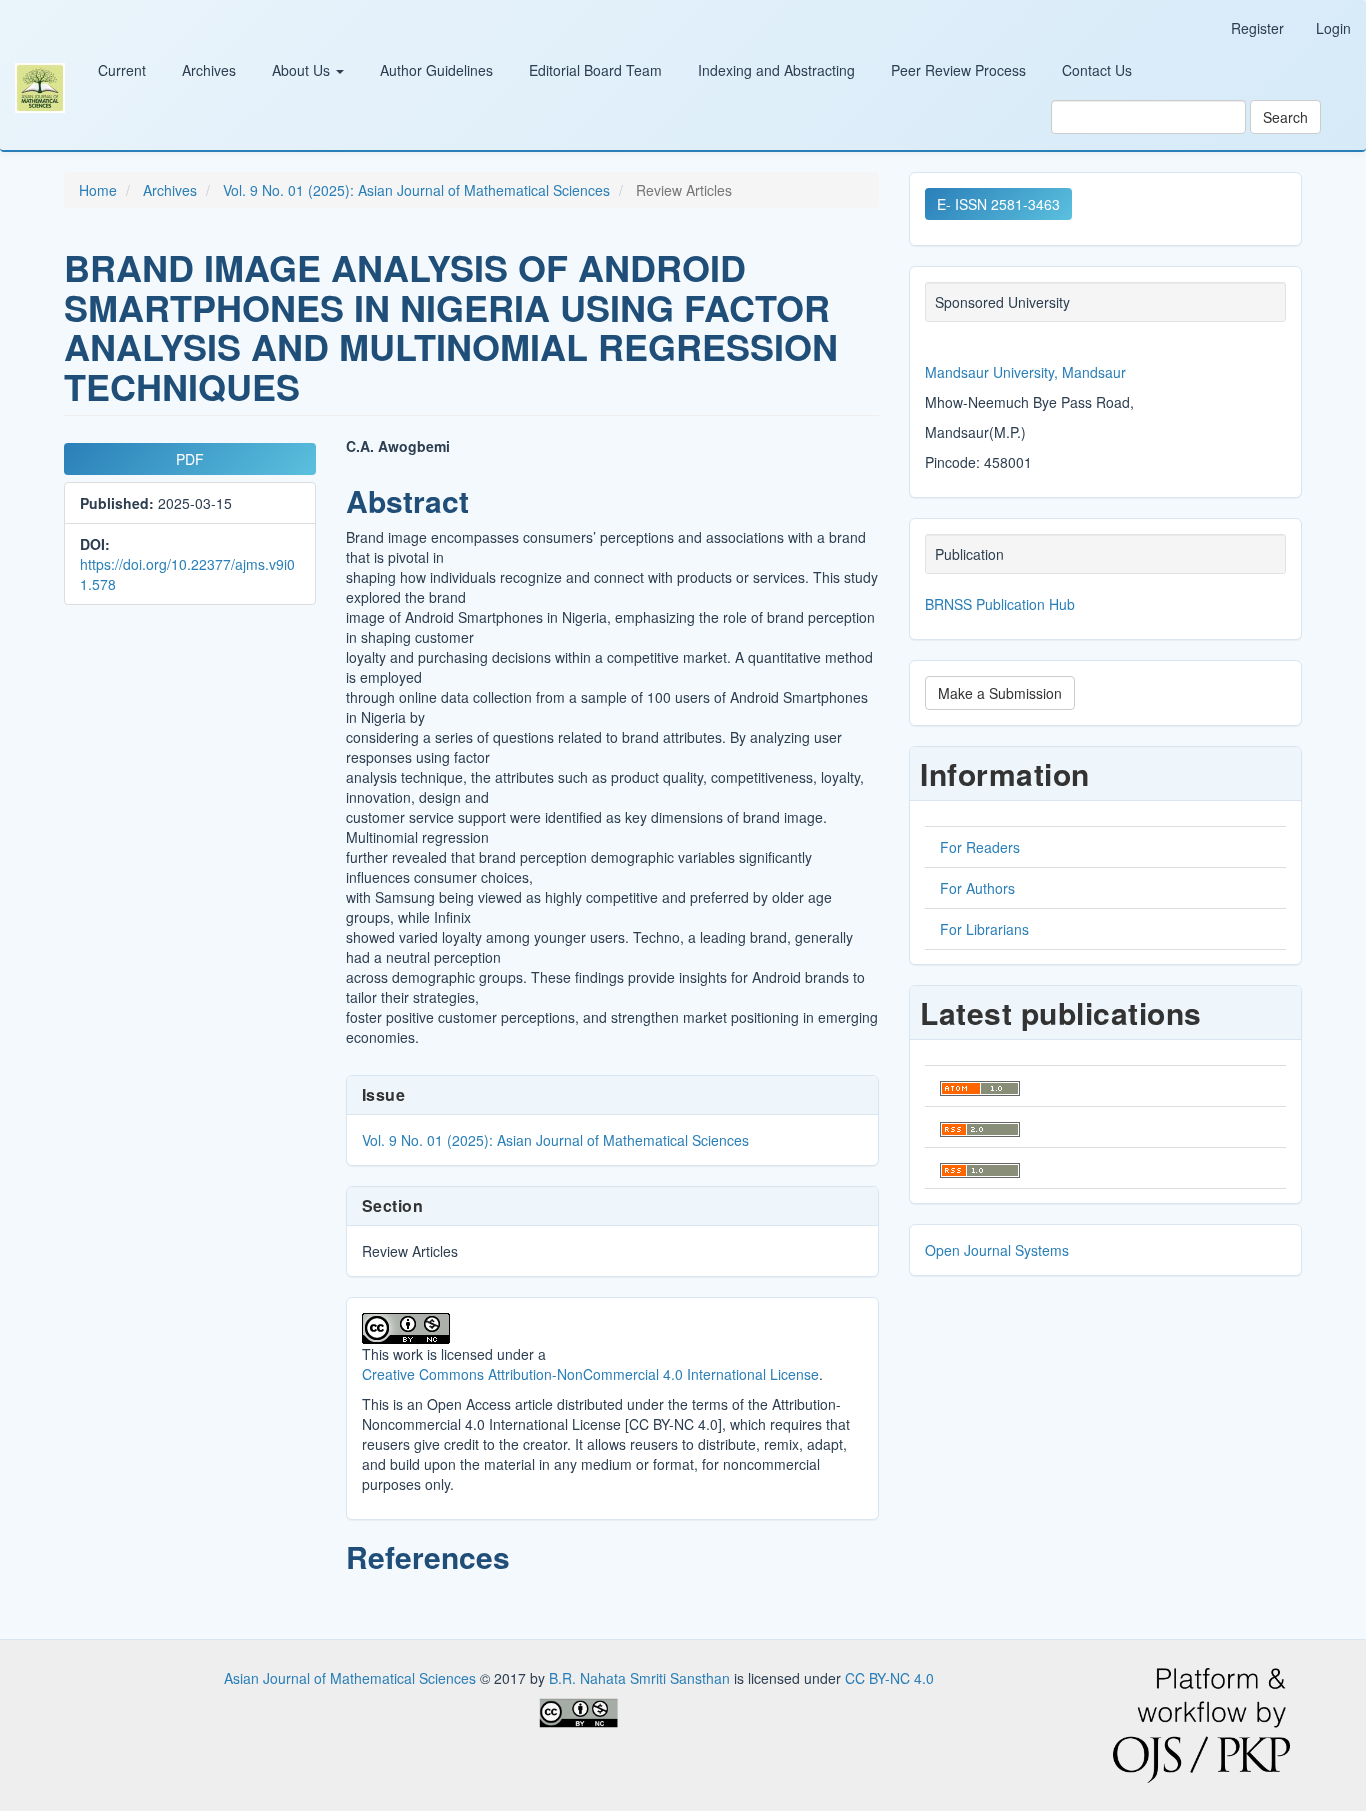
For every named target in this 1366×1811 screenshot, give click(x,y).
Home (98, 190)
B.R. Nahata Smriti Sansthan (641, 1678)
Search (1285, 117)
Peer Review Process (958, 70)
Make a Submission (1000, 693)
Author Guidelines (436, 70)
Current (122, 70)
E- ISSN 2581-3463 (998, 204)
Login (1333, 28)
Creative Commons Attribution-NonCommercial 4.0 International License (590, 1374)
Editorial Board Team (595, 70)
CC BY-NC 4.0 (889, 1678)
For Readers (980, 847)
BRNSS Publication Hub (1000, 604)
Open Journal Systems (997, 1250)
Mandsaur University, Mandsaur (1025, 372)
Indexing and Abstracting (776, 70)
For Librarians (984, 929)
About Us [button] (303, 70)
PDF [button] (190, 459)
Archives (209, 70)
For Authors (977, 888)
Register (1257, 28)
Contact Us (1097, 70)
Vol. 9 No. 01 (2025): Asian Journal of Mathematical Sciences (416, 190)
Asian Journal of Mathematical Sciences (352, 1678)
